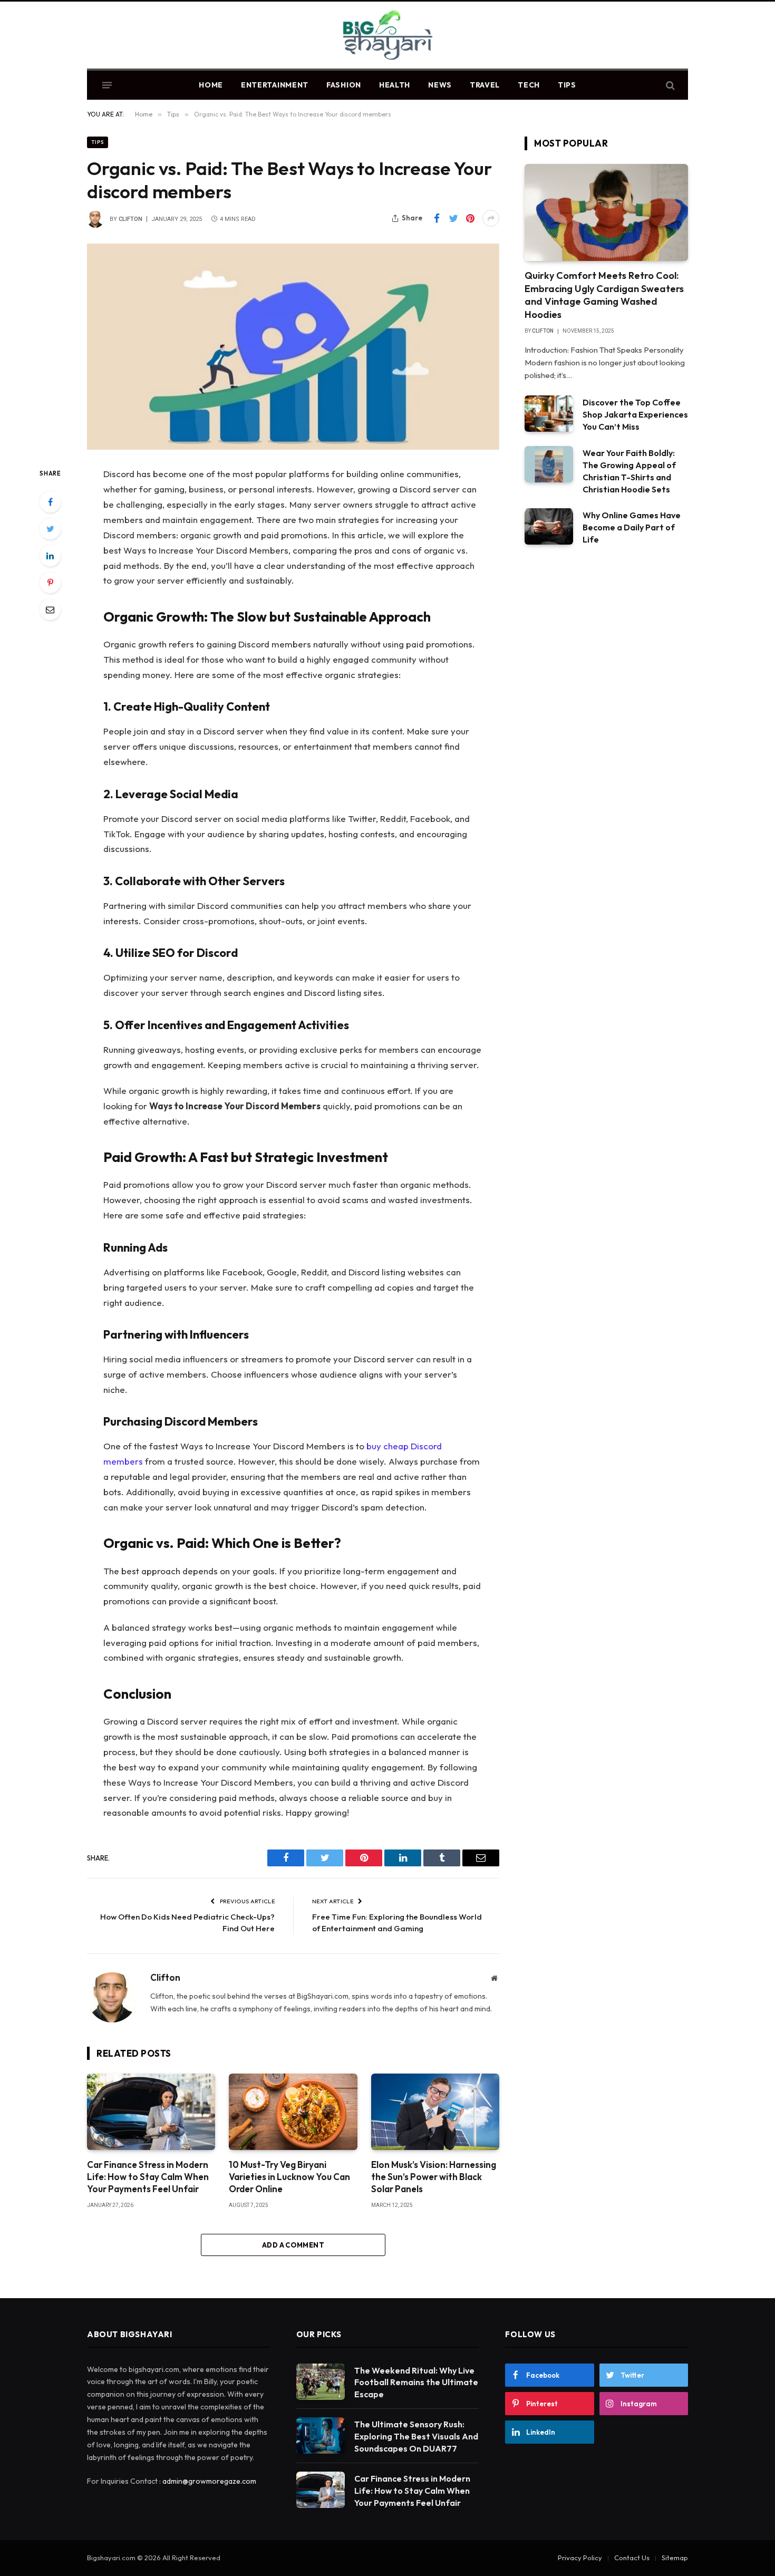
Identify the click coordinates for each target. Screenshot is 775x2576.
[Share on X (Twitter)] (453, 218)
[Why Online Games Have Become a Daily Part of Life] (549, 526)
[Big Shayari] (388, 36)
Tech (529, 85)
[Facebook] (50, 502)
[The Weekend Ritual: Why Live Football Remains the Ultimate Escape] (321, 2382)
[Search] (669, 85)
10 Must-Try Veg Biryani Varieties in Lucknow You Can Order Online (289, 2177)
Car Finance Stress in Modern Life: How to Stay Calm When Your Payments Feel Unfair (148, 2177)
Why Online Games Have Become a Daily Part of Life (632, 527)
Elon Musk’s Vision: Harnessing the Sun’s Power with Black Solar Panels (434, 2177)
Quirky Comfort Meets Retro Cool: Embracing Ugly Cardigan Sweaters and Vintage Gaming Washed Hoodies (604, 295)
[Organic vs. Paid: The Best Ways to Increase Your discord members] (293, 347)
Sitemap (675, 2558)
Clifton (130, 219)
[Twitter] (50, 529)
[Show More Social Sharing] (491, 218)
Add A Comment (293, 2245)
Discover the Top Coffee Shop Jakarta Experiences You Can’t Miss (635, 414)
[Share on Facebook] (437, 218)
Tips (567, 85)
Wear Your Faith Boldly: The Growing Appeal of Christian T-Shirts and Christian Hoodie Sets (629, 471)
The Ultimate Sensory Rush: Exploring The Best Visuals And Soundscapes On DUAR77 (416, 2436)
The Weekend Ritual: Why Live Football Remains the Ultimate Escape (416, 2383)
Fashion (344, 85)
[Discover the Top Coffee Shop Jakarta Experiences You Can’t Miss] (549, 414)
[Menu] (107, 85)
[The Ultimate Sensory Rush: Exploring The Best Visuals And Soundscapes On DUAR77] (321, 2435)
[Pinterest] (50, 583)
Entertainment (275, 85)
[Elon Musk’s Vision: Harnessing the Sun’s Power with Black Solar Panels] (435, 2112)
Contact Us (632, 2558)
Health (395, 85)
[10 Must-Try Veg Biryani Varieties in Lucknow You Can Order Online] (293, 2112)
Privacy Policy (580, 2558)
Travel (485, 85)
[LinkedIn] (50, 556)
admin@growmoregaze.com (209, 2481)
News (440, 85)
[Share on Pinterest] (470, 218)
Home (211, 85)
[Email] (50, 609)
